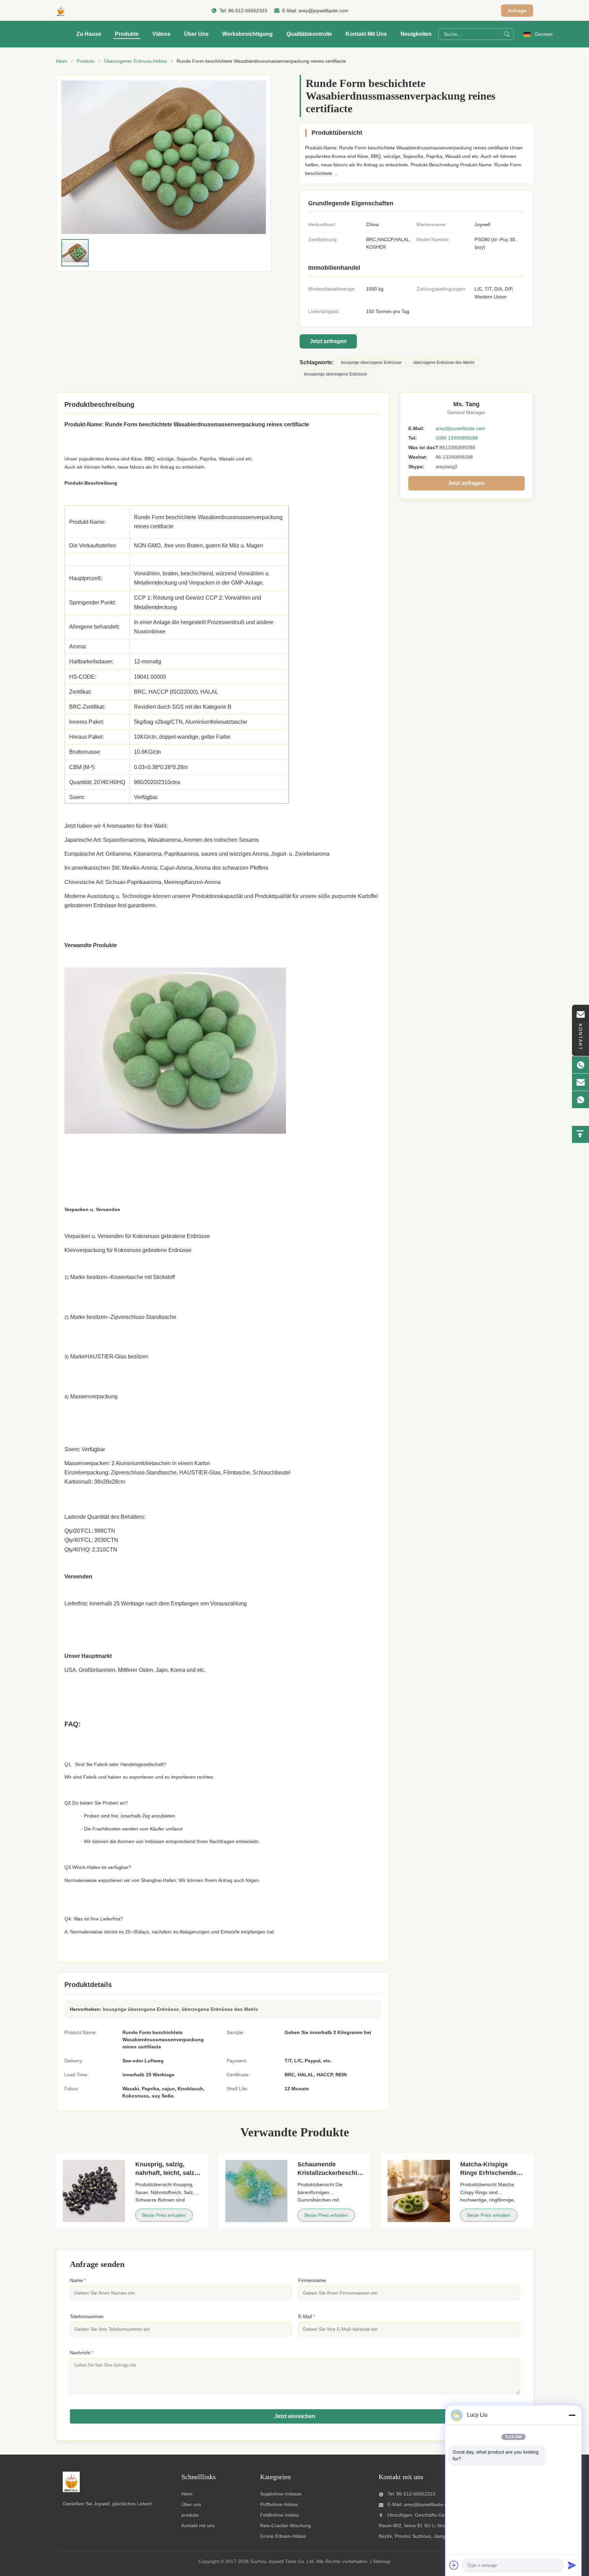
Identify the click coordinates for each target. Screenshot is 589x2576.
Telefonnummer (87, 2316)
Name (78, 2280)
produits (190, 2515)
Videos (161, 34)
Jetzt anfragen (328, 341)
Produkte (127, 34)
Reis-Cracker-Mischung (285, 2526)
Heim (62, 61)
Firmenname (312, 2280)
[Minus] (572, 2415)
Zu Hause (89, 34)
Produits (86, 61)
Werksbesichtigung (247, 34)
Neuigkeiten (416, 34)
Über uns (196, 34)
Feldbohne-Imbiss (280, 2515)
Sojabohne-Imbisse (281, 2494)
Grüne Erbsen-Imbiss (283, 2536)
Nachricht (82, 2353)
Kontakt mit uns (366, 34)
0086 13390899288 (457, 438)
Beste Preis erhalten (164, 2215)
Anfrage (517, 11)
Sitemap (382, 2561)
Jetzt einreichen (295, 2416)
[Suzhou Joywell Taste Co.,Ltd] (61, 11)
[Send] (572, 2565)
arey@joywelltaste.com (323, 11)
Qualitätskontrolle (309, 34)
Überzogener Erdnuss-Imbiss (135, 61)
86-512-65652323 (248, 11)
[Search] (507, 34)
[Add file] (454, 2565)
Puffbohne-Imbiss (279, 2504)
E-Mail (307, 2316)
